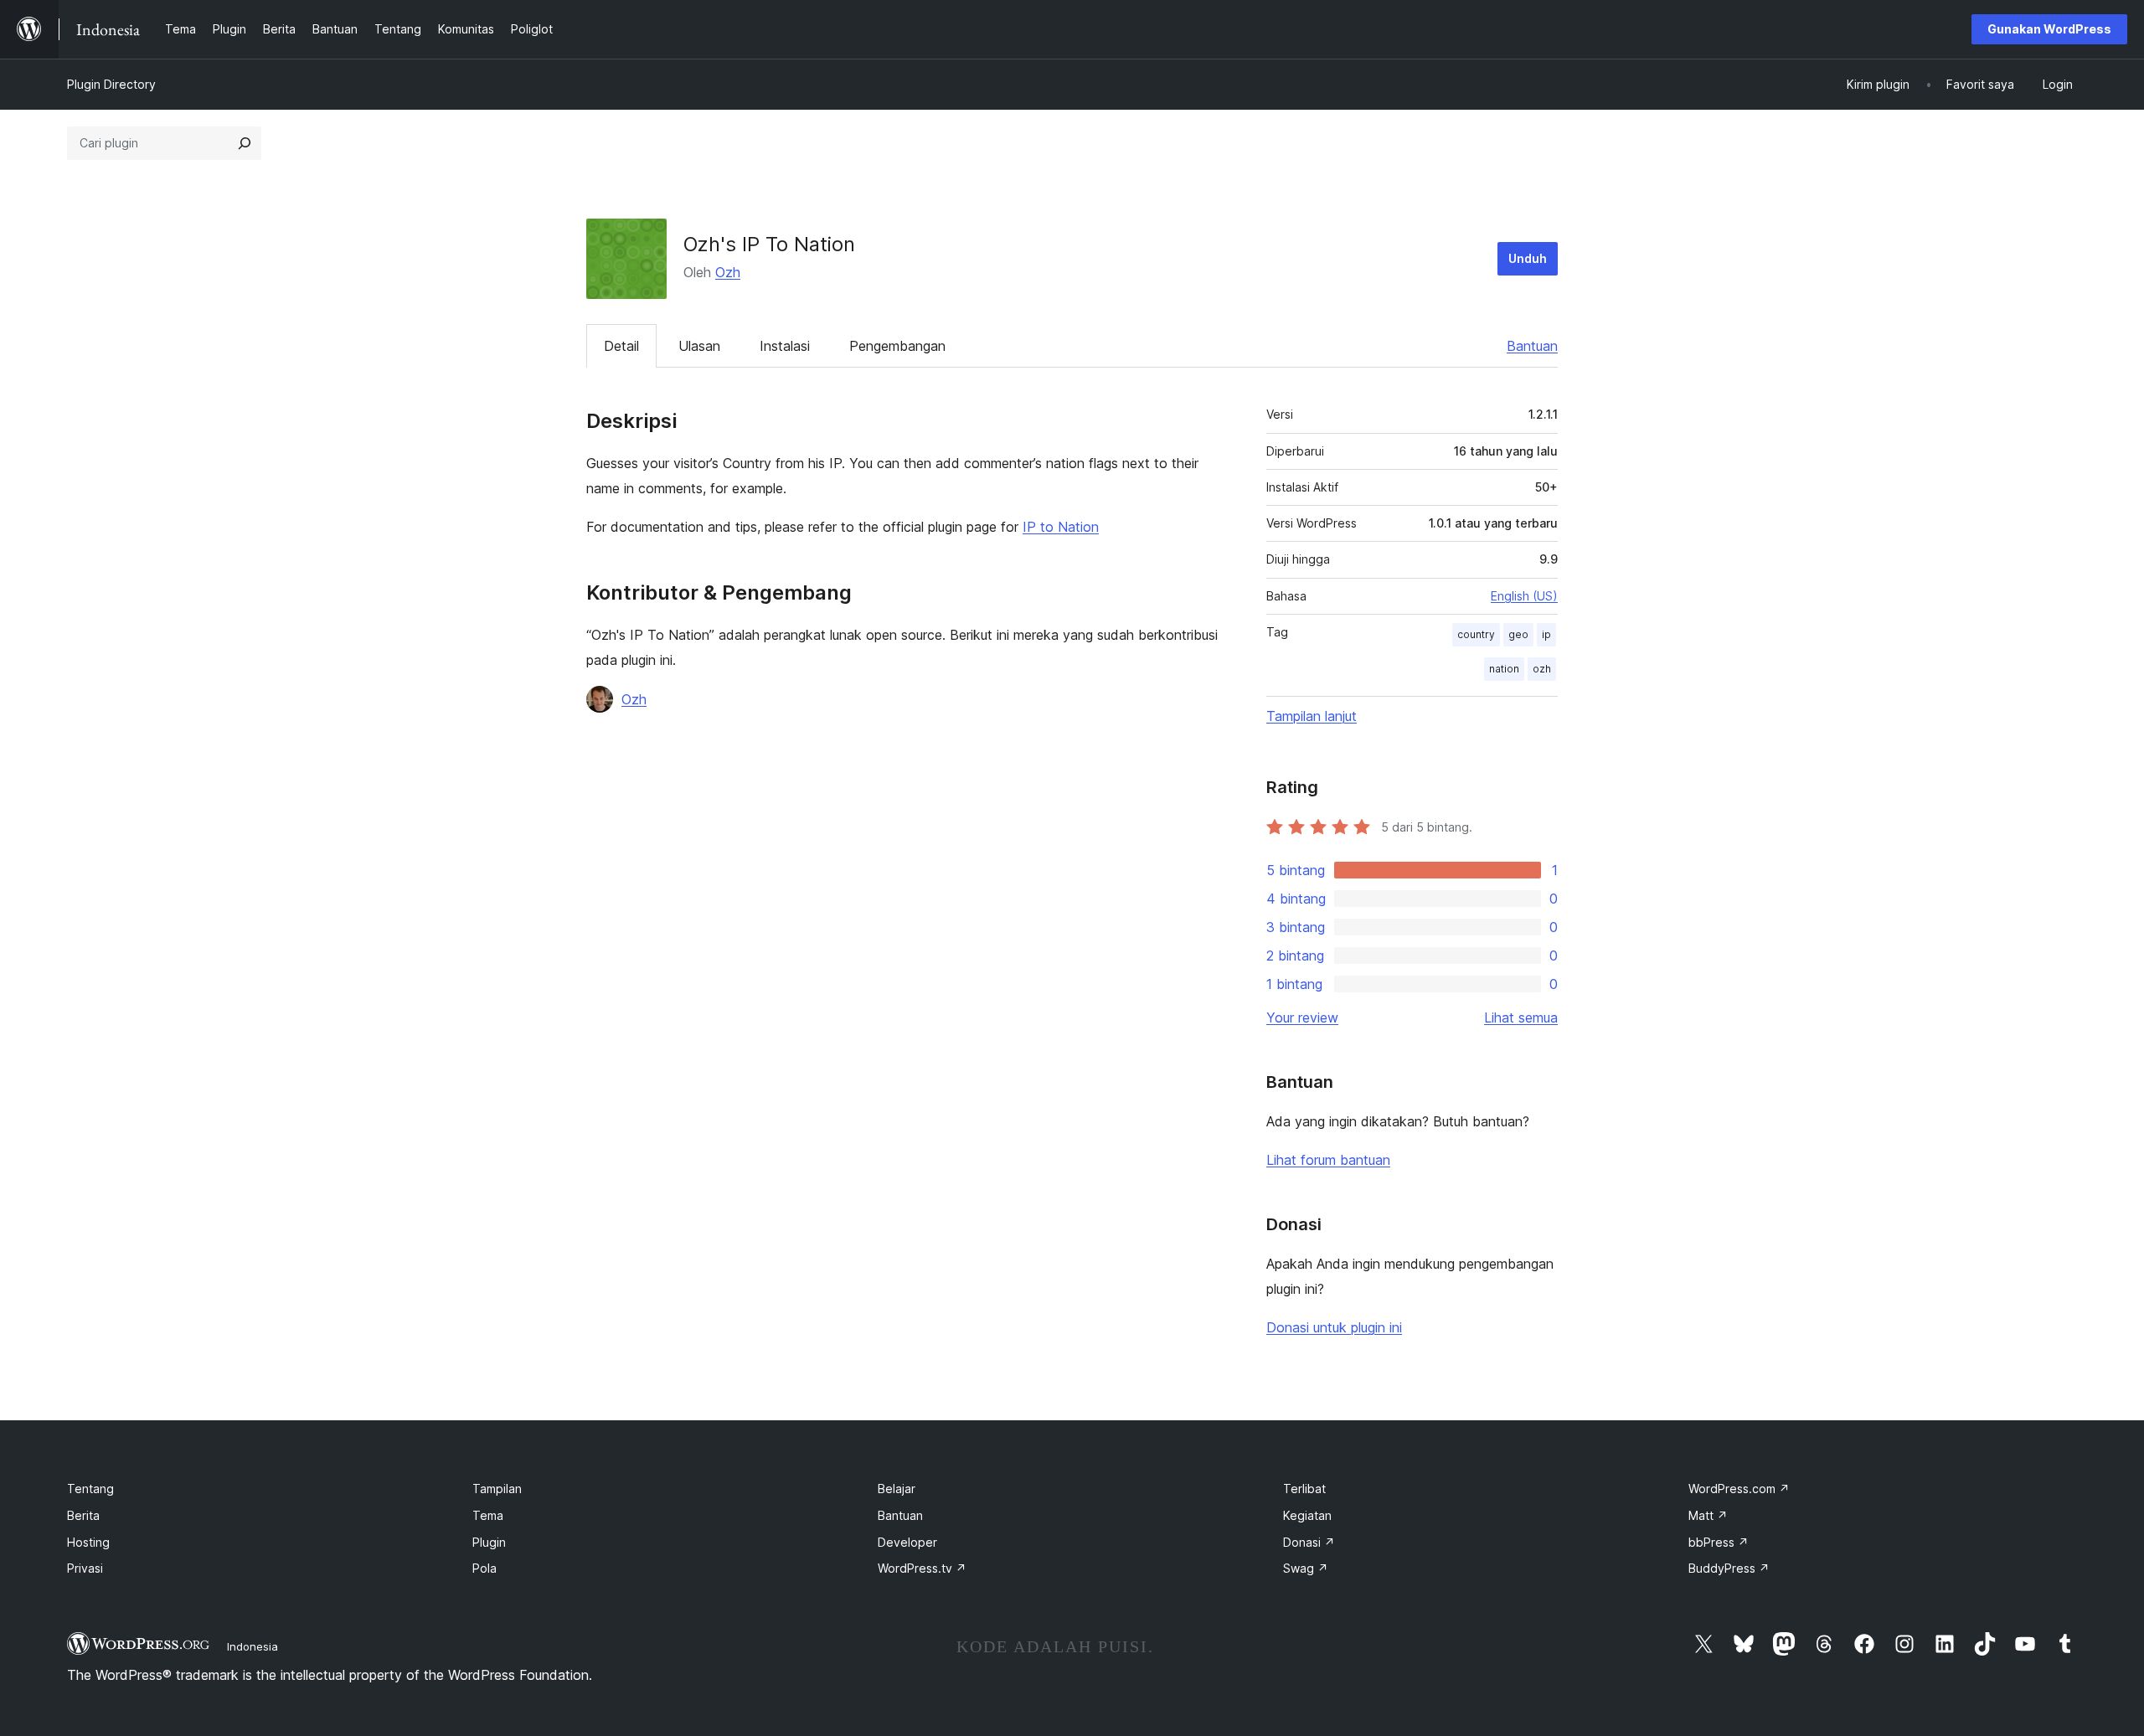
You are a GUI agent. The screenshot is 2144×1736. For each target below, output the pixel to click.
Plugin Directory (111, 84)
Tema (488, 1515)
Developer (907, 1542)
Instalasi (785, 346)
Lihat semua (1521, 1017)
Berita (83, 1515)
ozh (1542, 669)
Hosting (88, 1542)
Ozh (728, 272)
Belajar (897, 1489)
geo (1518, 634)
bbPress (1719, 1542)
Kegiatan (1307, 1515)
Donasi (1309, 1542)
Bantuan (1532, 346)
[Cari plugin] (245, 143)
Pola (484, 1568)
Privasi (85, 1568)
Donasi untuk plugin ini (1334, 1327)
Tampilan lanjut (1312, 716)
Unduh (1528, 258)
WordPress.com (1739, 1489)
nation (1504, 669)
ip (1546, 634)
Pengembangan (897, 346)
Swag (1306, 1568)
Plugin (489, 1542)
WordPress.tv (922, 1568)
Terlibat (1304, 1489)
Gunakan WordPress (2049, 29)
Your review (1302, 1017)
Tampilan (497, 1489)
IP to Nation (1061, 527)
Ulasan (699, 346)
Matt (1708, 1515)
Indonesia (253, 1646)
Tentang (90, 1489)
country (1476, 634)
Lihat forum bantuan (1328, 1160)
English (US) (1524, 596)
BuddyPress (1729, 1568)
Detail (621, 346)
